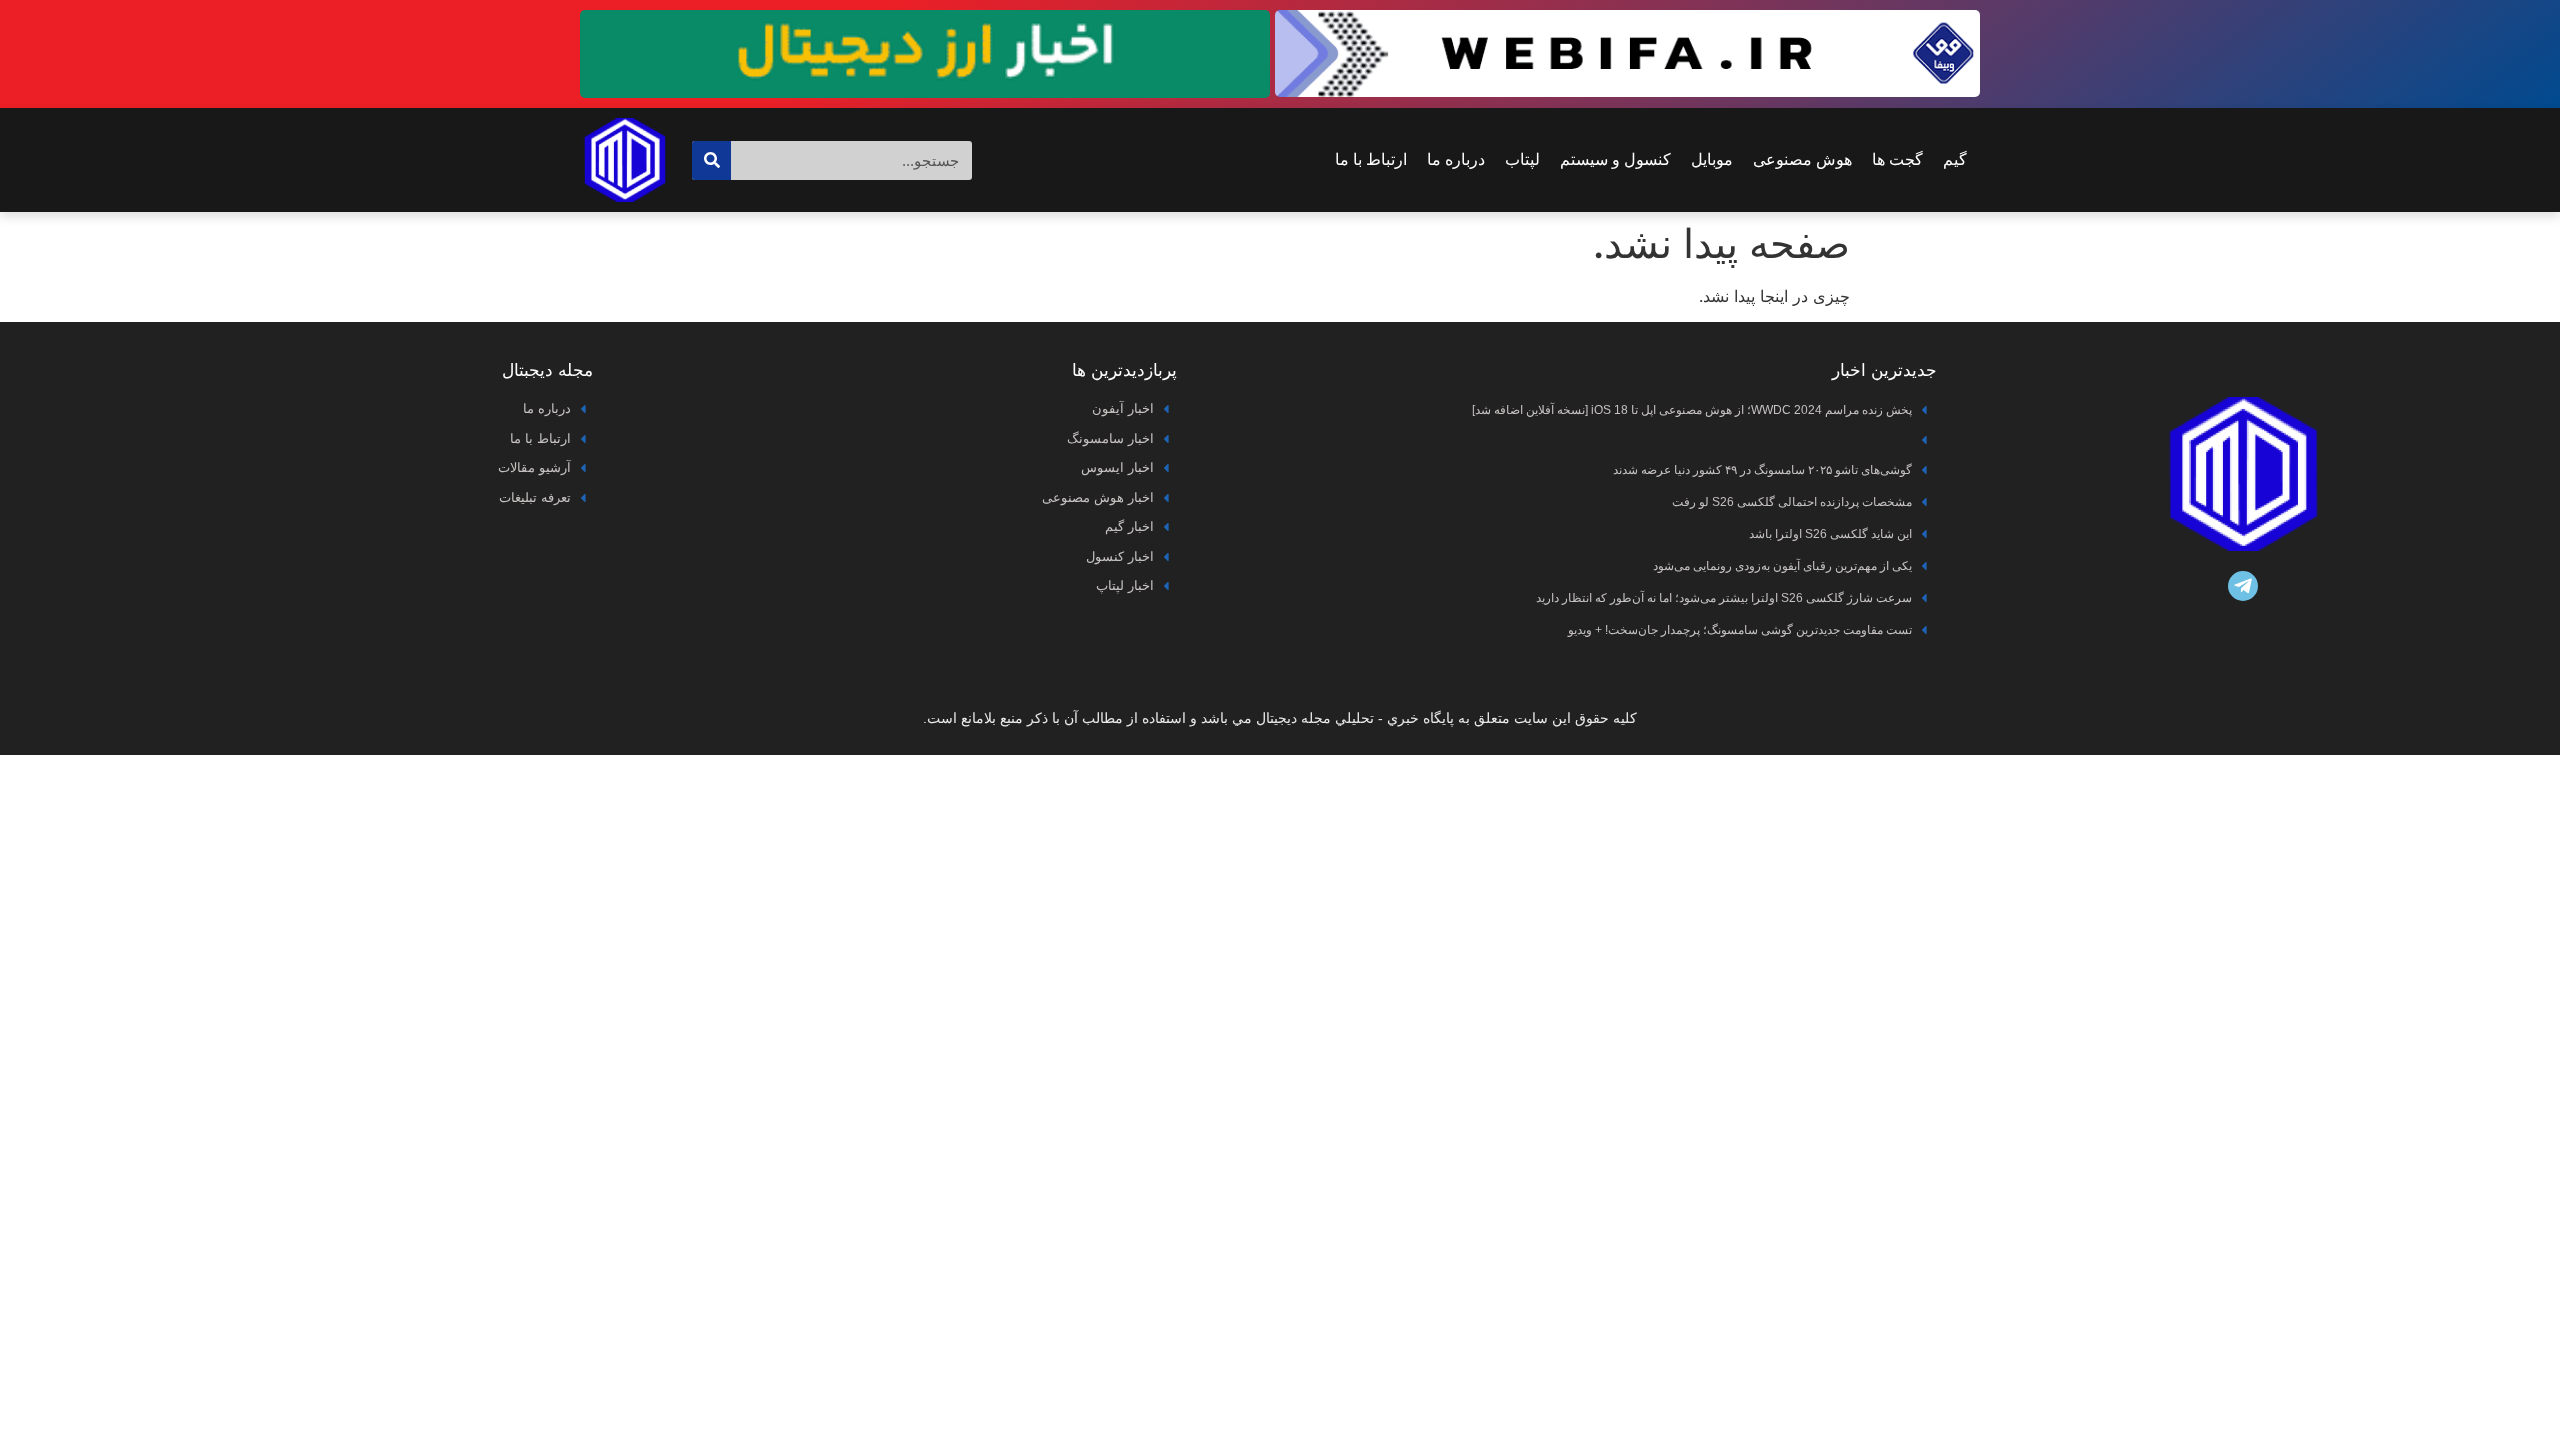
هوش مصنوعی (1802, 159)
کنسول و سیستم (1615, 159)
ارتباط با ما (1371, 159)
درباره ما (1456, 159)
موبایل (1712, 159)
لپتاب (1522, 159)
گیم (1955, 159)
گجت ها (1897, 159)
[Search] (711, 160)
